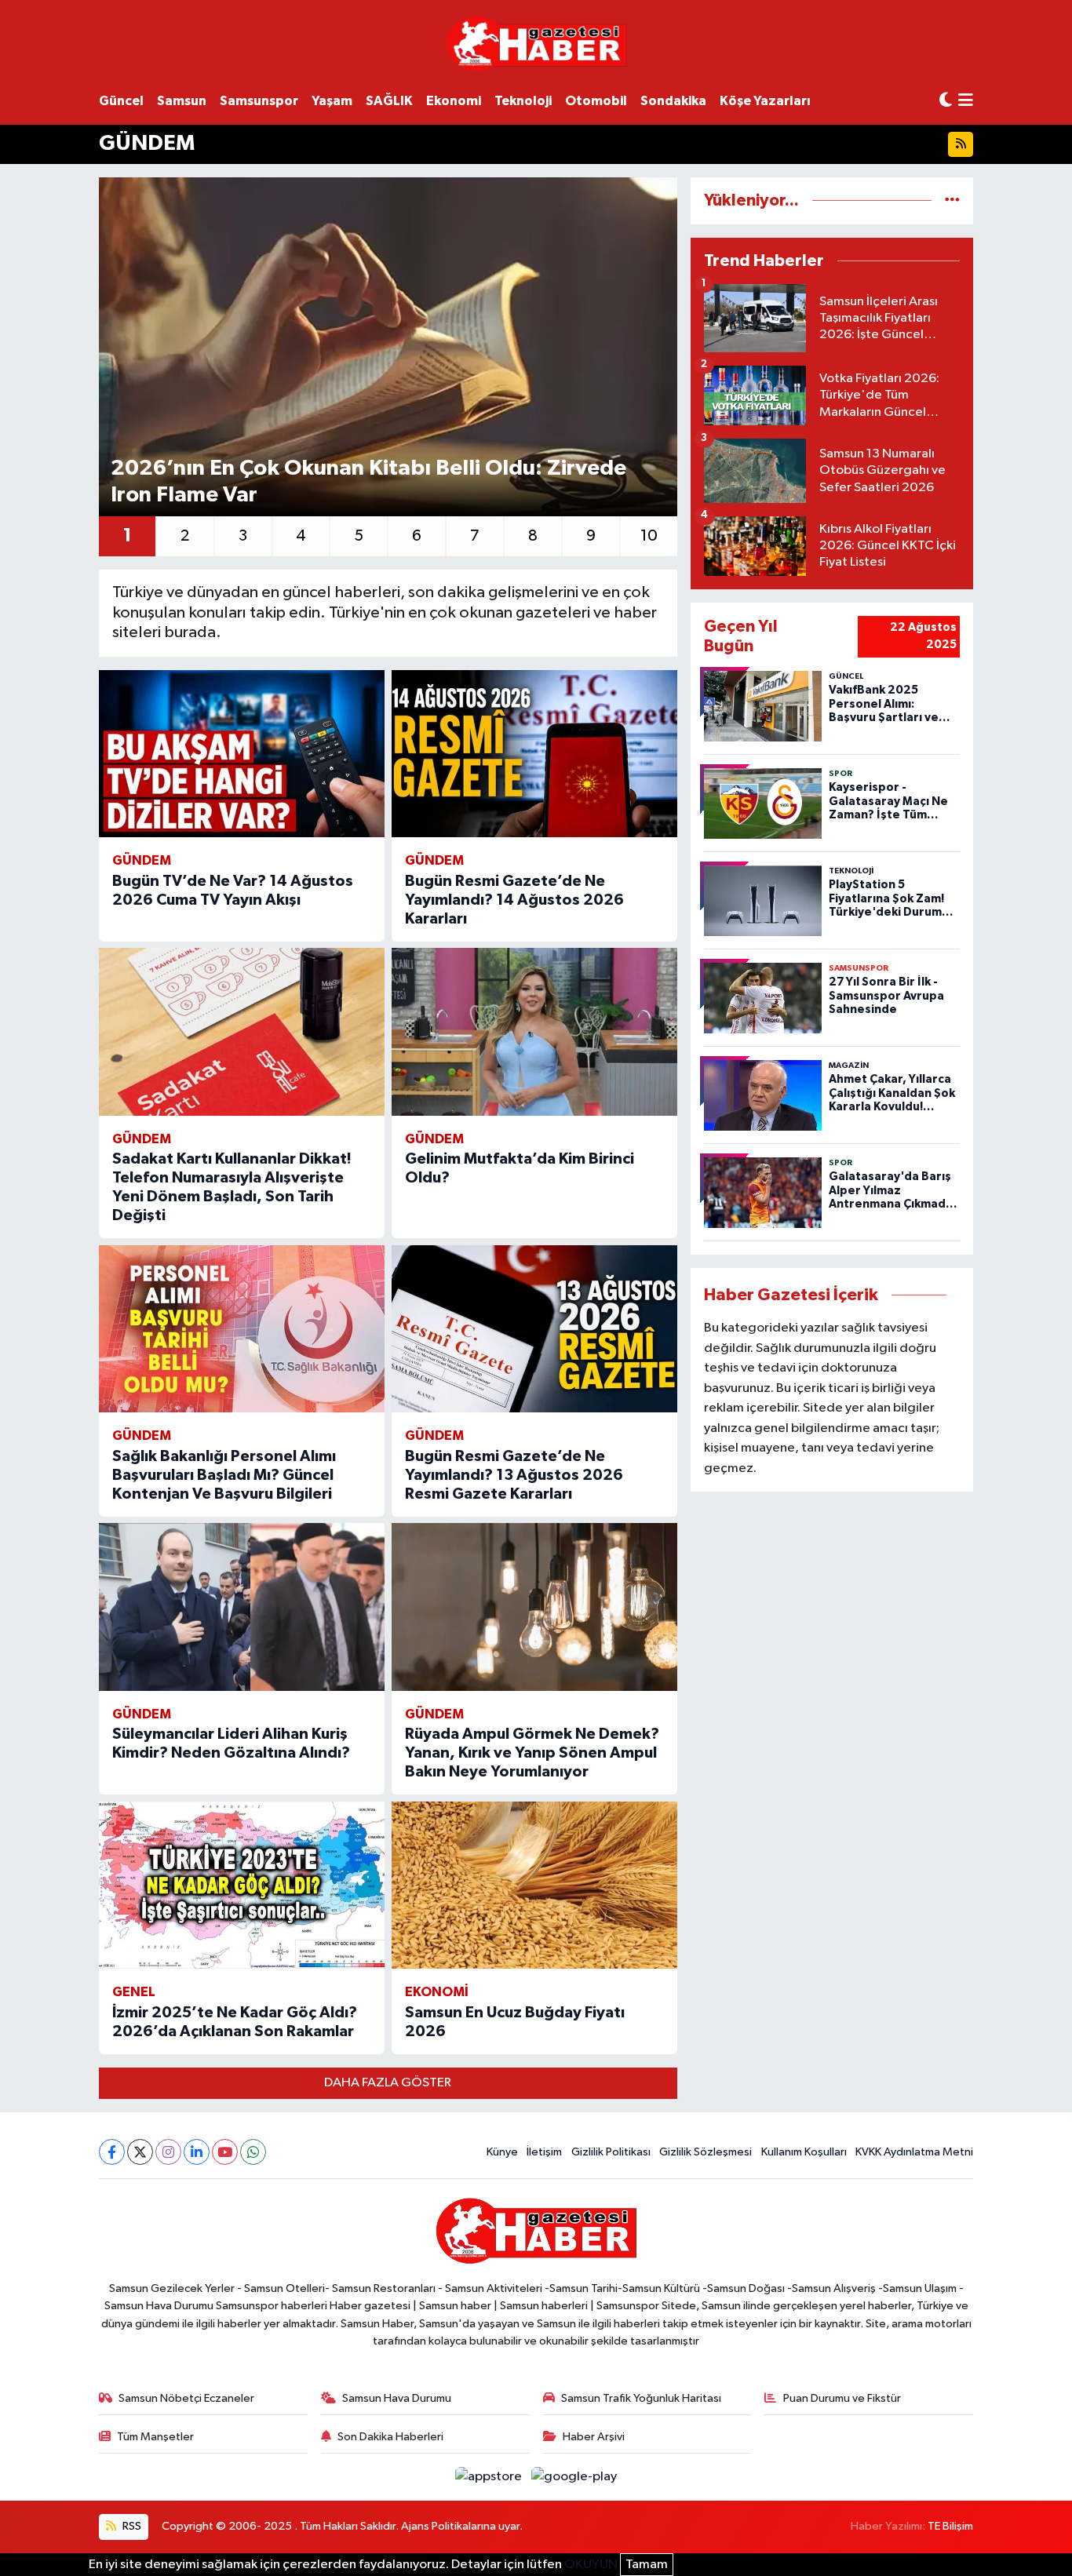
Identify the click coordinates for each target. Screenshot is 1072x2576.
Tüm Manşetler (155, 2437)
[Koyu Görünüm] (946, 101)
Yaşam (332, 101)
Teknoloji (523, 101)
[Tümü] (952, 200)
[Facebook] (112, 2152)
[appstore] (490, 2477)
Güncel (121, 101)
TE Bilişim (950, 2526)
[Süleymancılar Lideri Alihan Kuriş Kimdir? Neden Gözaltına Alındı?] (242, 1607)
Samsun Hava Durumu (397, 2398)
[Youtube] (225, 2152)
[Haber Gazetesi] (536, 43)
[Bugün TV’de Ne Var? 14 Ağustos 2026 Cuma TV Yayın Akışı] (242, 754)
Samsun (182, 101)
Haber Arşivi (594, 2437)
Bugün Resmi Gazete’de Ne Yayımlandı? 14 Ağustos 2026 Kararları (514, 900)
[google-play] (574, 2477)
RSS (131, 2526)
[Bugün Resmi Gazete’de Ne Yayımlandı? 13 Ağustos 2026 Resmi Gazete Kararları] (534, 1329)
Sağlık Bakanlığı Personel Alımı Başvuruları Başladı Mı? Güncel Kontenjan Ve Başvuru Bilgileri (224, 1475)
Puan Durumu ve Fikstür (842, 2398)
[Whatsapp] (253, 2152)
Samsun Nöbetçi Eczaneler (186, 2398)
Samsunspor (259, 101)
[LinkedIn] (197, 2152)
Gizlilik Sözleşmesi (706, 2152)
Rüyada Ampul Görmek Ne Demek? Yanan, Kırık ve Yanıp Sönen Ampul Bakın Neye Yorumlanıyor (532, 1753)
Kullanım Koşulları (804, 2152)
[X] (140, 2152)
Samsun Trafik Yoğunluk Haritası (641, 2398)
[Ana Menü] (966, 102)
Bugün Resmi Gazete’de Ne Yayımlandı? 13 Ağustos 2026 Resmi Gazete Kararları (514, 1475)
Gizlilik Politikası (611, 2152)
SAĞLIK (389, 101)
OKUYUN (591, 2565)
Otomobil (596, 101)
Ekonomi (454, 101)
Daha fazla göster (388, 2083)
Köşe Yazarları (765, 101)
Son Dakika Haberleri (390, 2437)
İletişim (544, 2152)
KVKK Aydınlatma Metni (914, 2152)
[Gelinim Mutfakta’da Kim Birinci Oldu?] (534, 1032)
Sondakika (673, 101)
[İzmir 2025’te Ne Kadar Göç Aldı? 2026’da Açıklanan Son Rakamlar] (242, 1886)
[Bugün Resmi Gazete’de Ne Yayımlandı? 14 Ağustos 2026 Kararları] (534, 754)
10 (649, 536)
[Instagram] (168, 2152)
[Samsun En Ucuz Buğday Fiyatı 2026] (534, 1886)
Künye (502, 2152)
